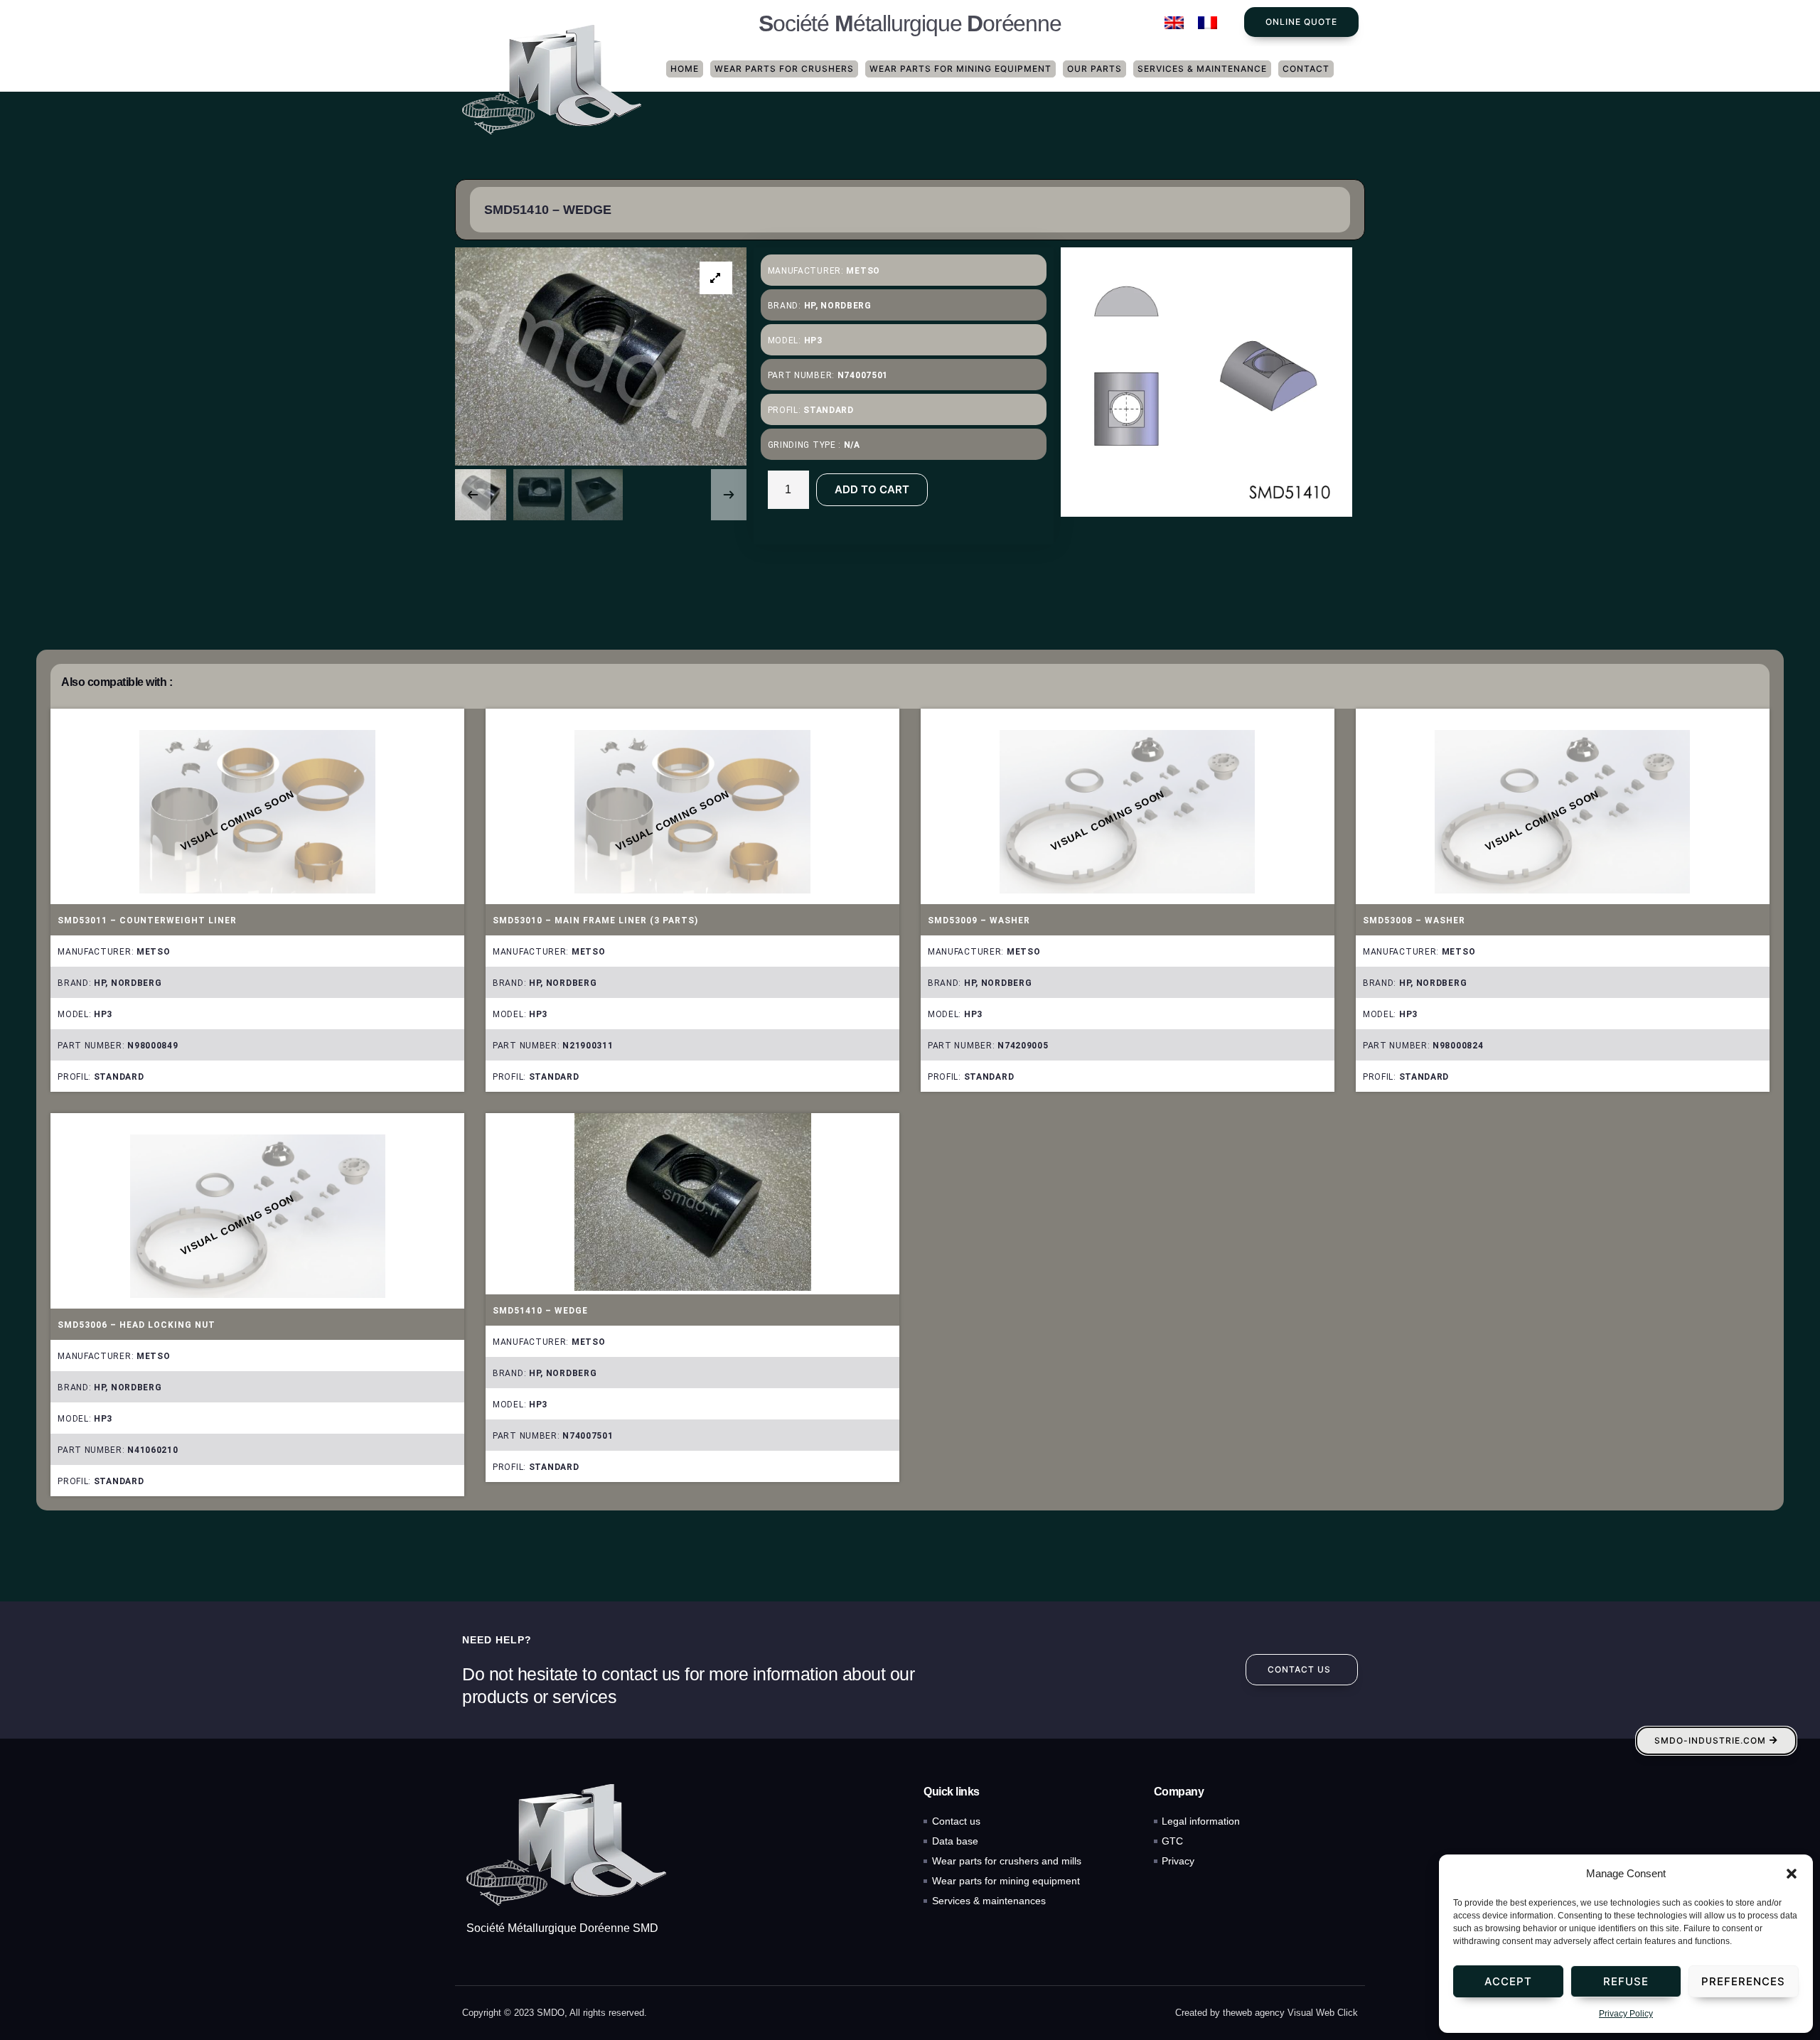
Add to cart (872, 489)
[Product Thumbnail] (716, 278)
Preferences (1743, 1981)
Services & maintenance (1202, 69)
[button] (1792, 1874)
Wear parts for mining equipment (960, 69)
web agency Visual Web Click (1297, 2013)
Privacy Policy (1626, 2014)
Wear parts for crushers (784, 69)
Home (685, 69)
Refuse (1626, 1981)
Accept (1508, 1981)
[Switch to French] (1208, 23)
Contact (1306, 69)
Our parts (1094, 69)
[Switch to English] (1174, 23)
